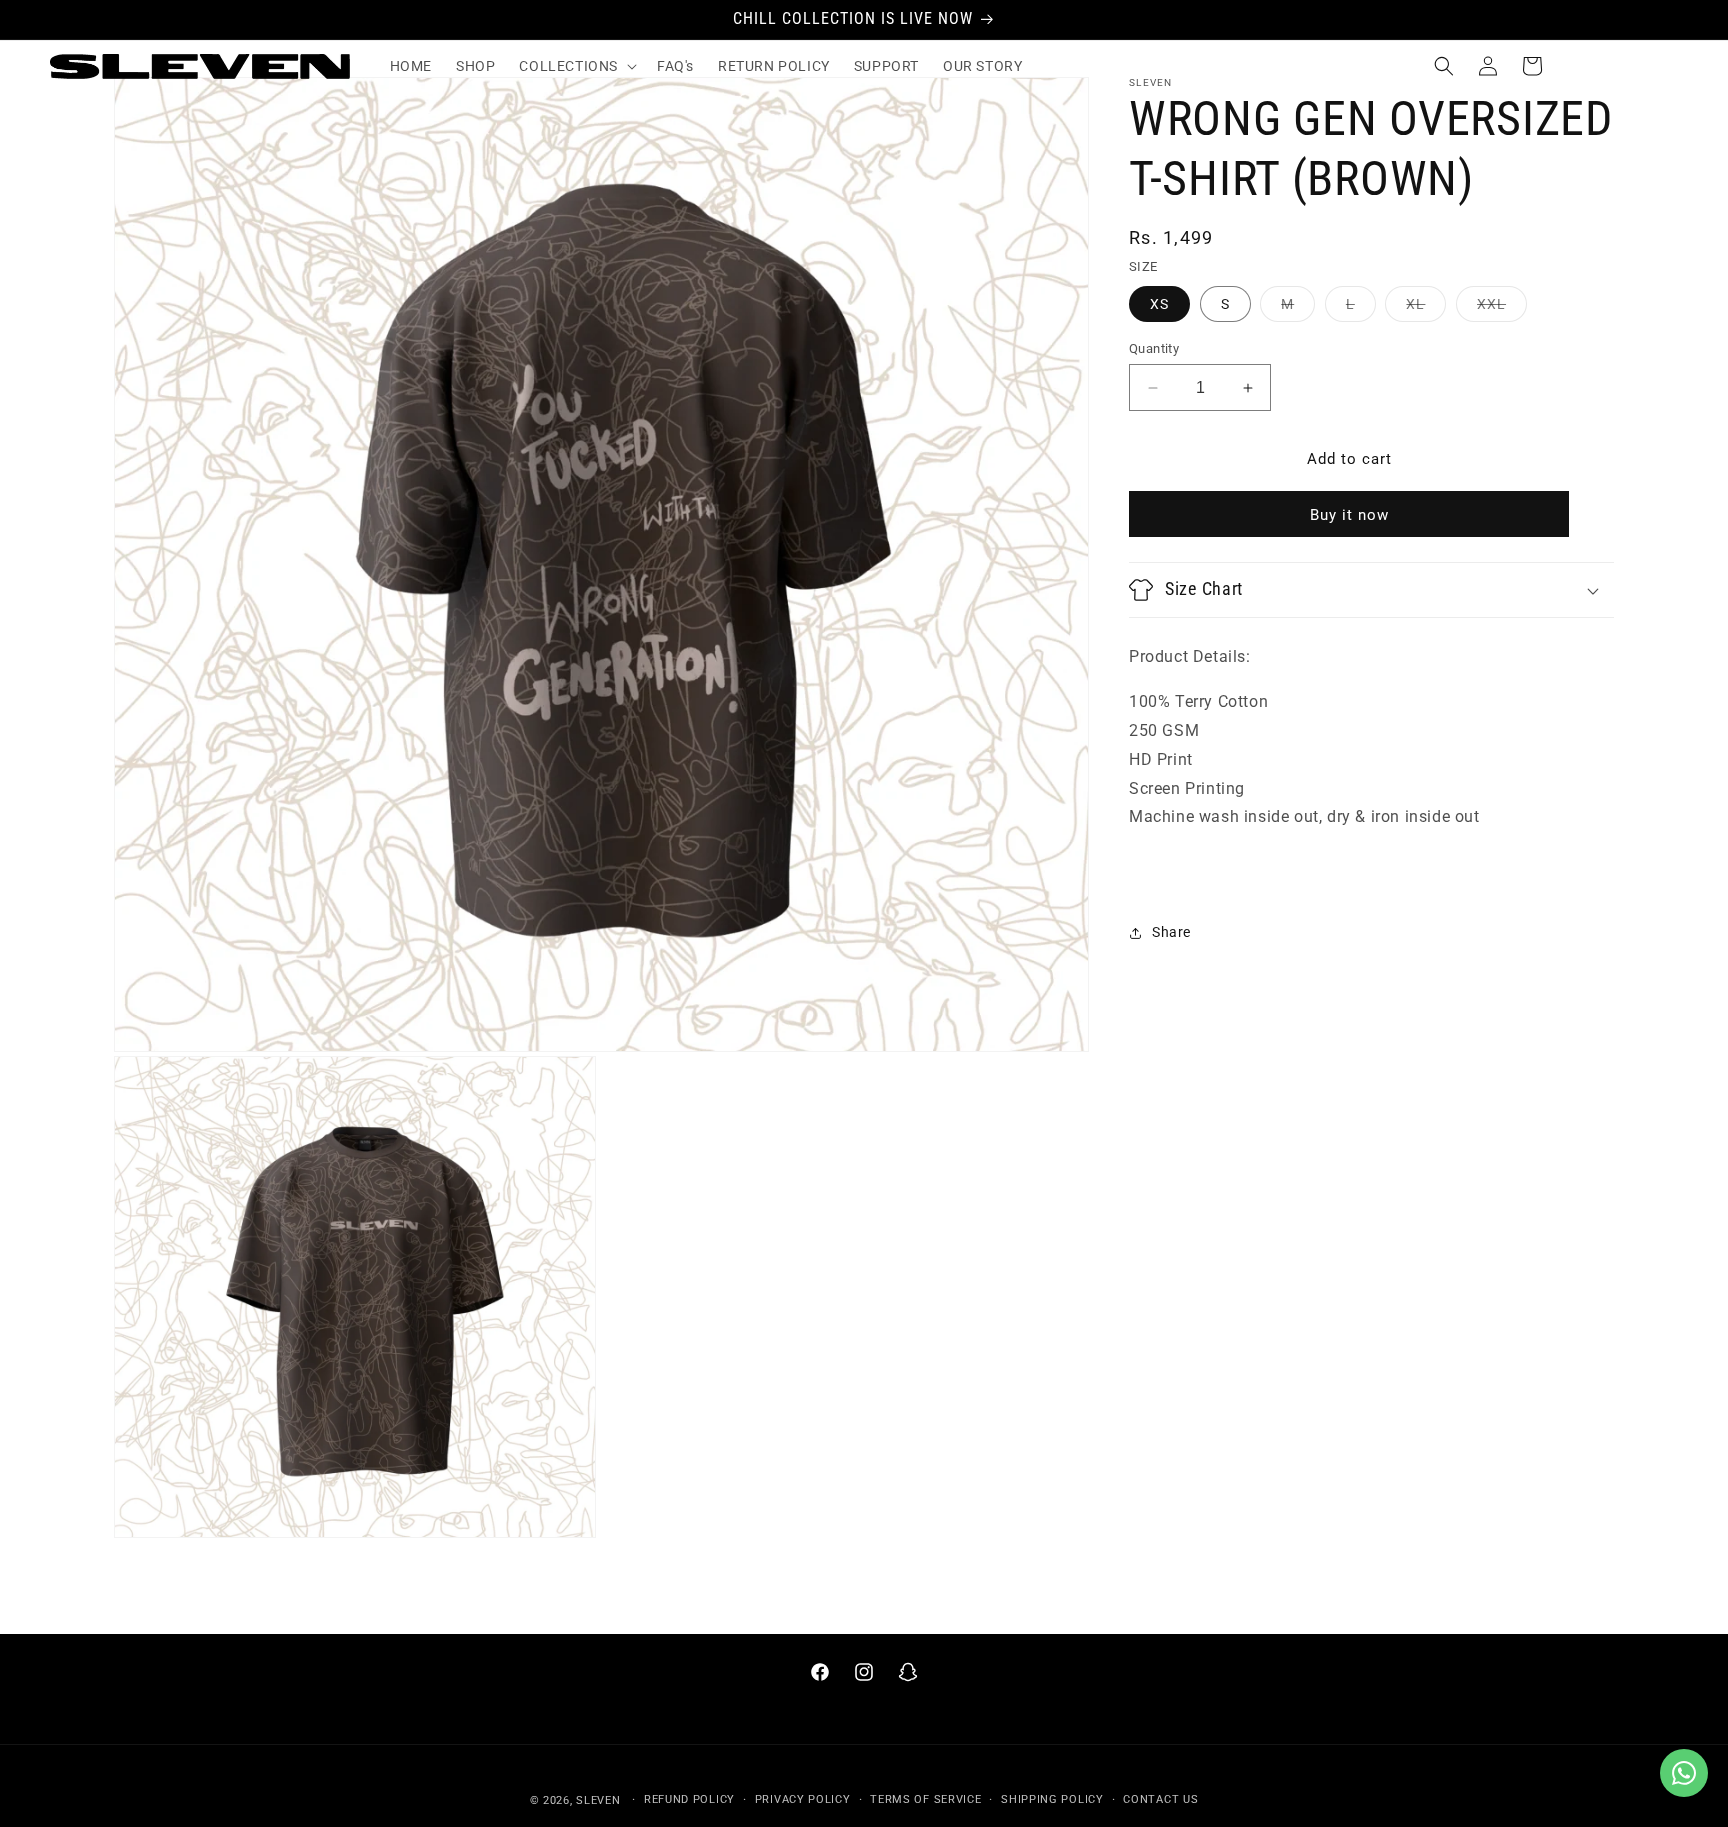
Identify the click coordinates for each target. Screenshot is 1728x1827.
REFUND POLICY (689, 1799)
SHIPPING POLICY (1052, 1799)
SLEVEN (598, 1800)
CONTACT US (1160, 1799)
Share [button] (1171, 932)
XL (1426, 308)
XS (1159, 304)
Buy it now (1349, 515)
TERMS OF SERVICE (925, 1799)
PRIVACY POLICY (803, 1799)
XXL (1502, 308)
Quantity (1154, 348)
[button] (576, 66)
